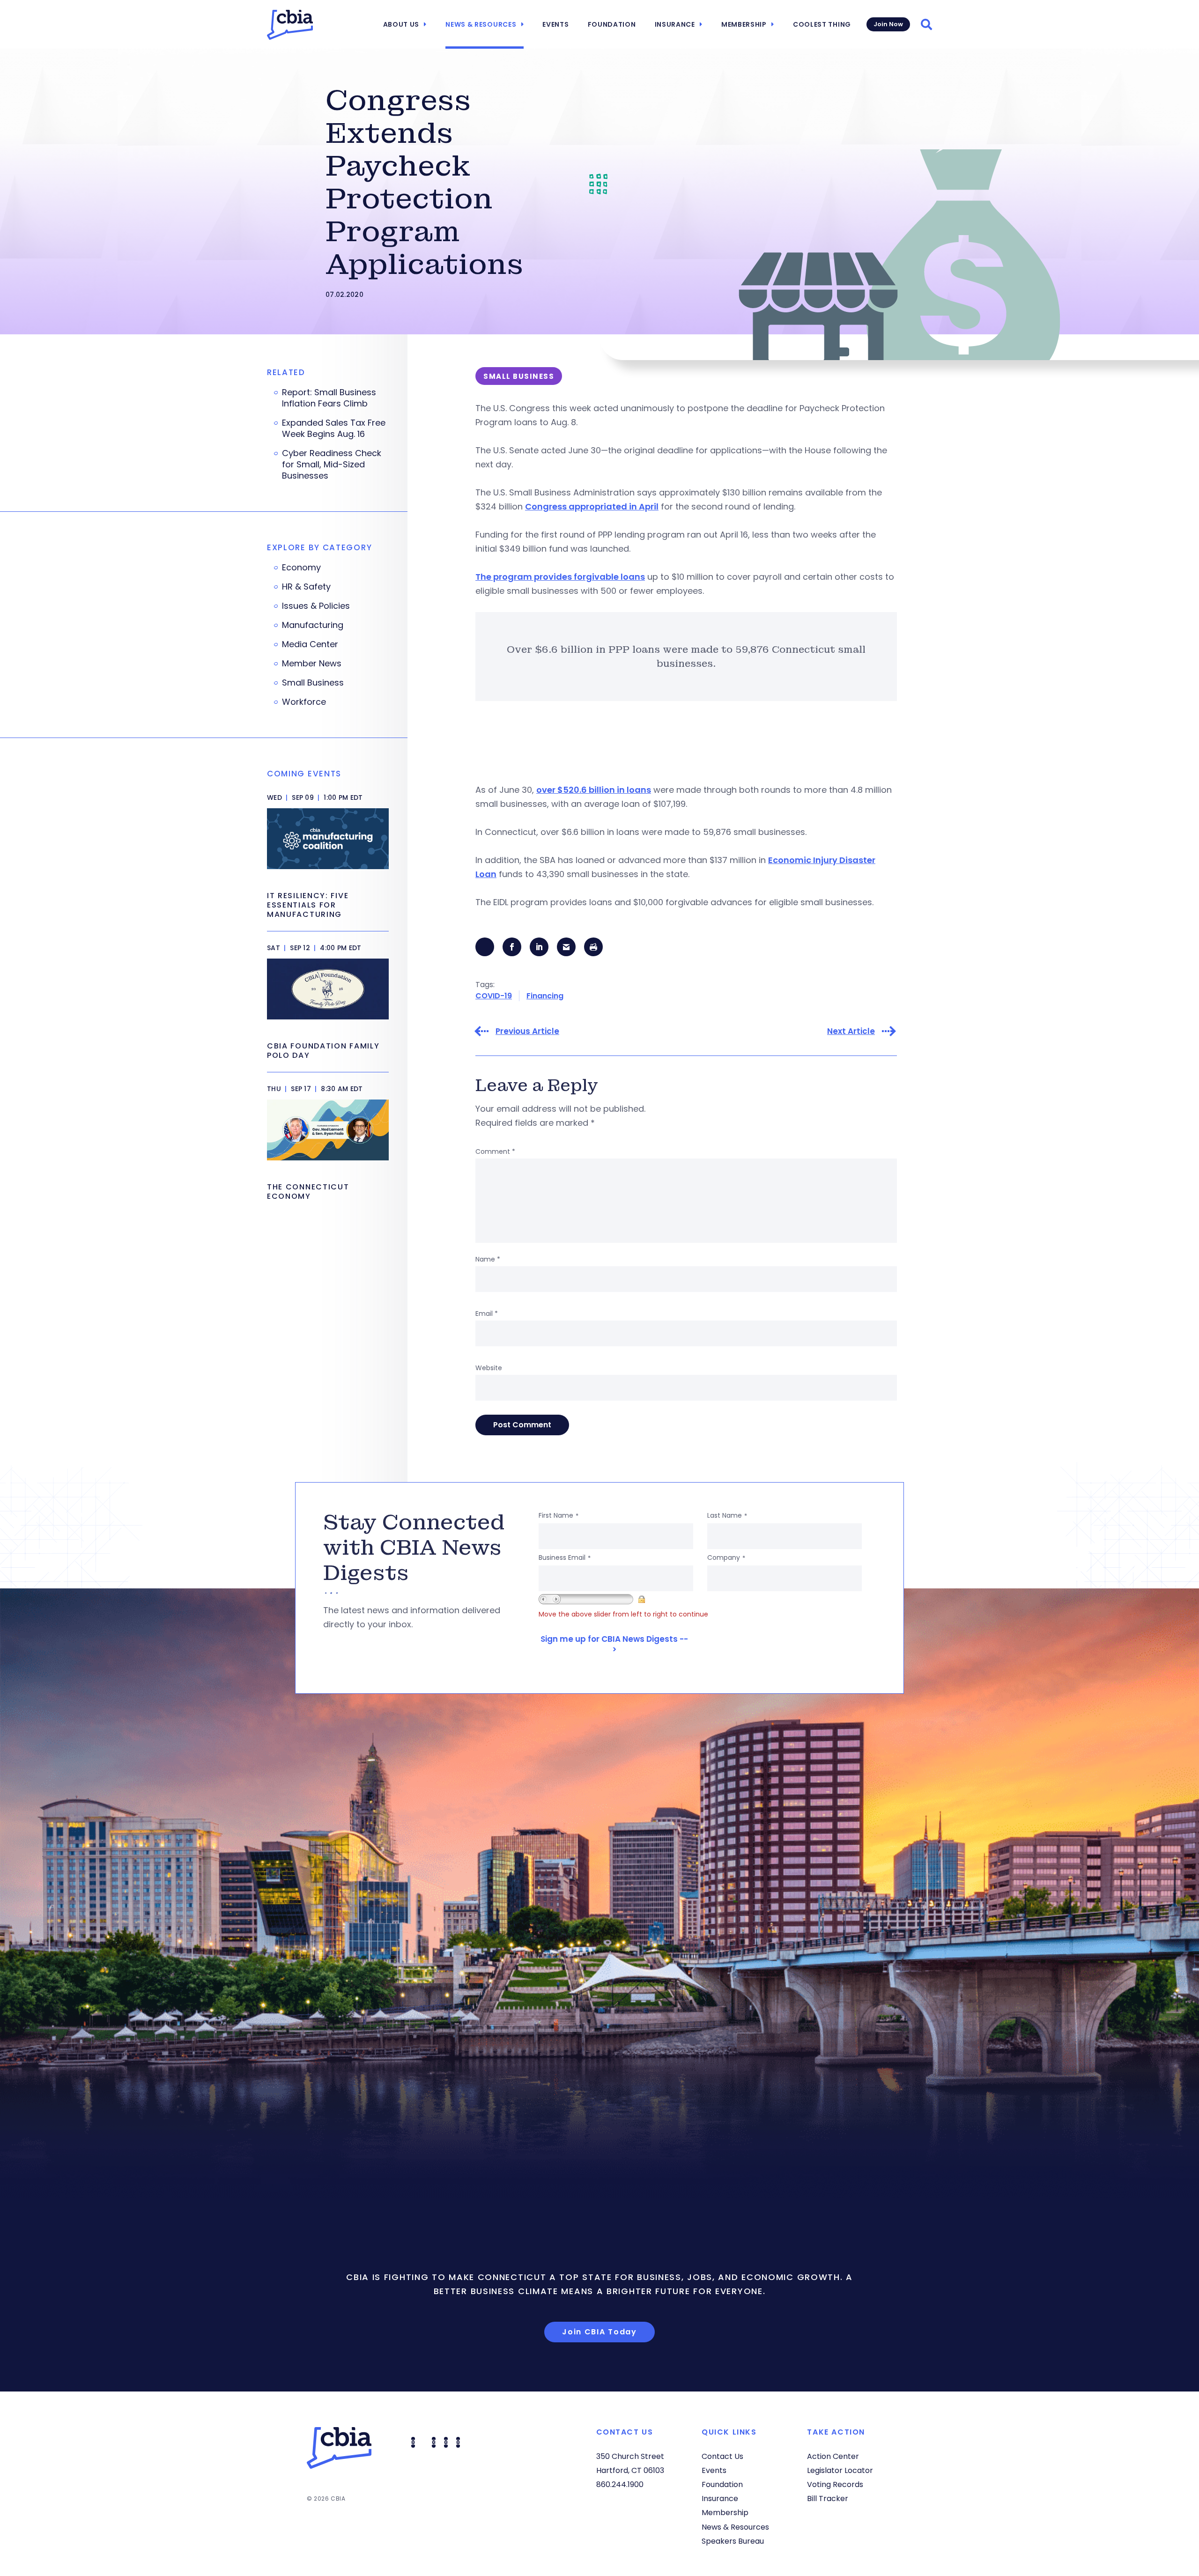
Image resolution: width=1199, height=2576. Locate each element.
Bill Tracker (828, 2498)
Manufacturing (313, 625)
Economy (301, 568)
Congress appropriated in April (592, 506)
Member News (312, 664)
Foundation (612, 24)
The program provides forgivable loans (560, 577)
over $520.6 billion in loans (594, 790)
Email (487, 1314)
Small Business (313, 683)
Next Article (851, 1031)
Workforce (304, 702)
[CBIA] (290, 25)
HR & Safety (306, 587)
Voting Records (835, 2484)
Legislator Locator (840, 2470)
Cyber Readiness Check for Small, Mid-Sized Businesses (332, 465)
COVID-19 (494, 996)
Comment (495, 1151)
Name (488, 1259)
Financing (545, 996)
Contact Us (722, 2456)
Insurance (675, 24)
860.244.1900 (620, 2484)
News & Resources (481, 24)
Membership (744, 24)
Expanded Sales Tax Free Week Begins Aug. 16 (334, 428)
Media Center (310, 644)
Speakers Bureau (733, 2541)
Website (489, 1368)
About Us (401, 24)
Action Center (833, 2456)
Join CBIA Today (599, 2332)
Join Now (888, 24)
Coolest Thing (822, 24)
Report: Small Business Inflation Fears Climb (329, 398)
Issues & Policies (316, 606)
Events (555, 24)
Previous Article (527, 1031)
